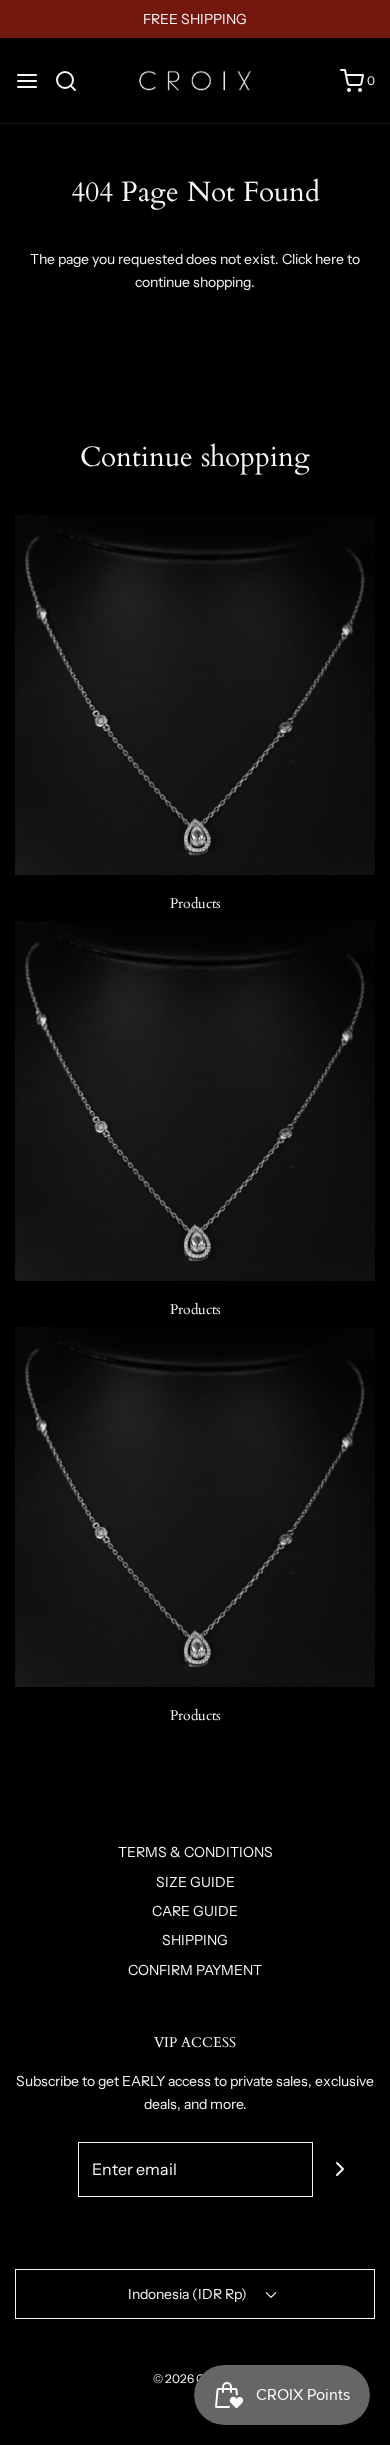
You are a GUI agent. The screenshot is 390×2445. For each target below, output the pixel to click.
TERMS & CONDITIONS (195, 1852)
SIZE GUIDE (195, 1882)
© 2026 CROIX (193, 2378)
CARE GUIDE (195, 1911)
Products (195, 903)
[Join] (340, 2169)
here (329, 259)
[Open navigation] (27, 81)
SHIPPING (195, 1940)
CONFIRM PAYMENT (195, 1970)
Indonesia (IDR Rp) (189, 2294)
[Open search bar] (73, 81)
